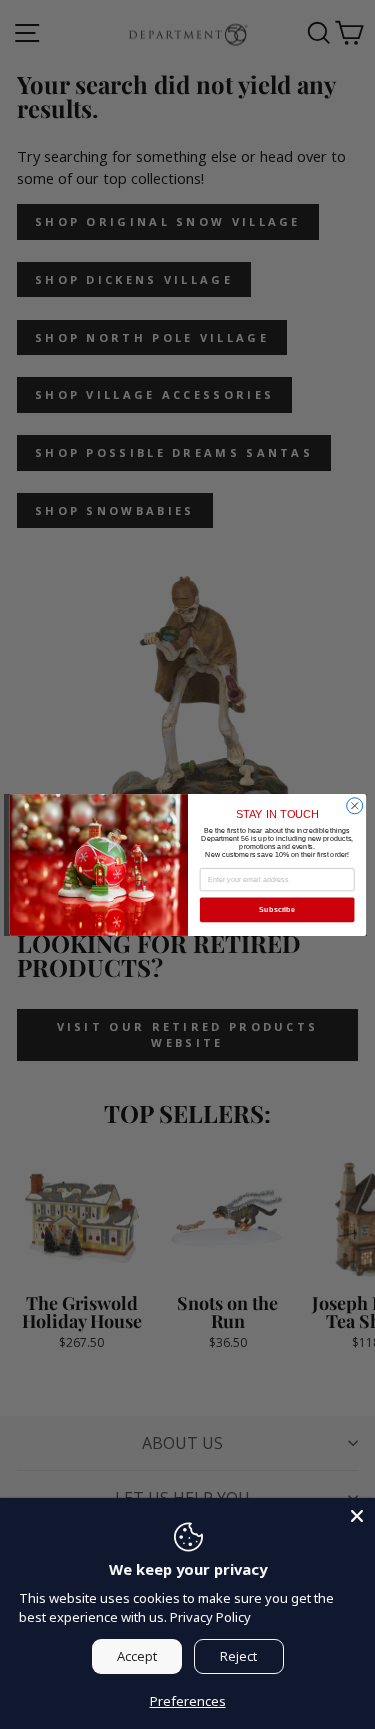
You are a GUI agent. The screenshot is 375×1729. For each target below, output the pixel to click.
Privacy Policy (210, 1617)
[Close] (357, 1516)
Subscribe (277, 909)
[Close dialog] (354, 805)
